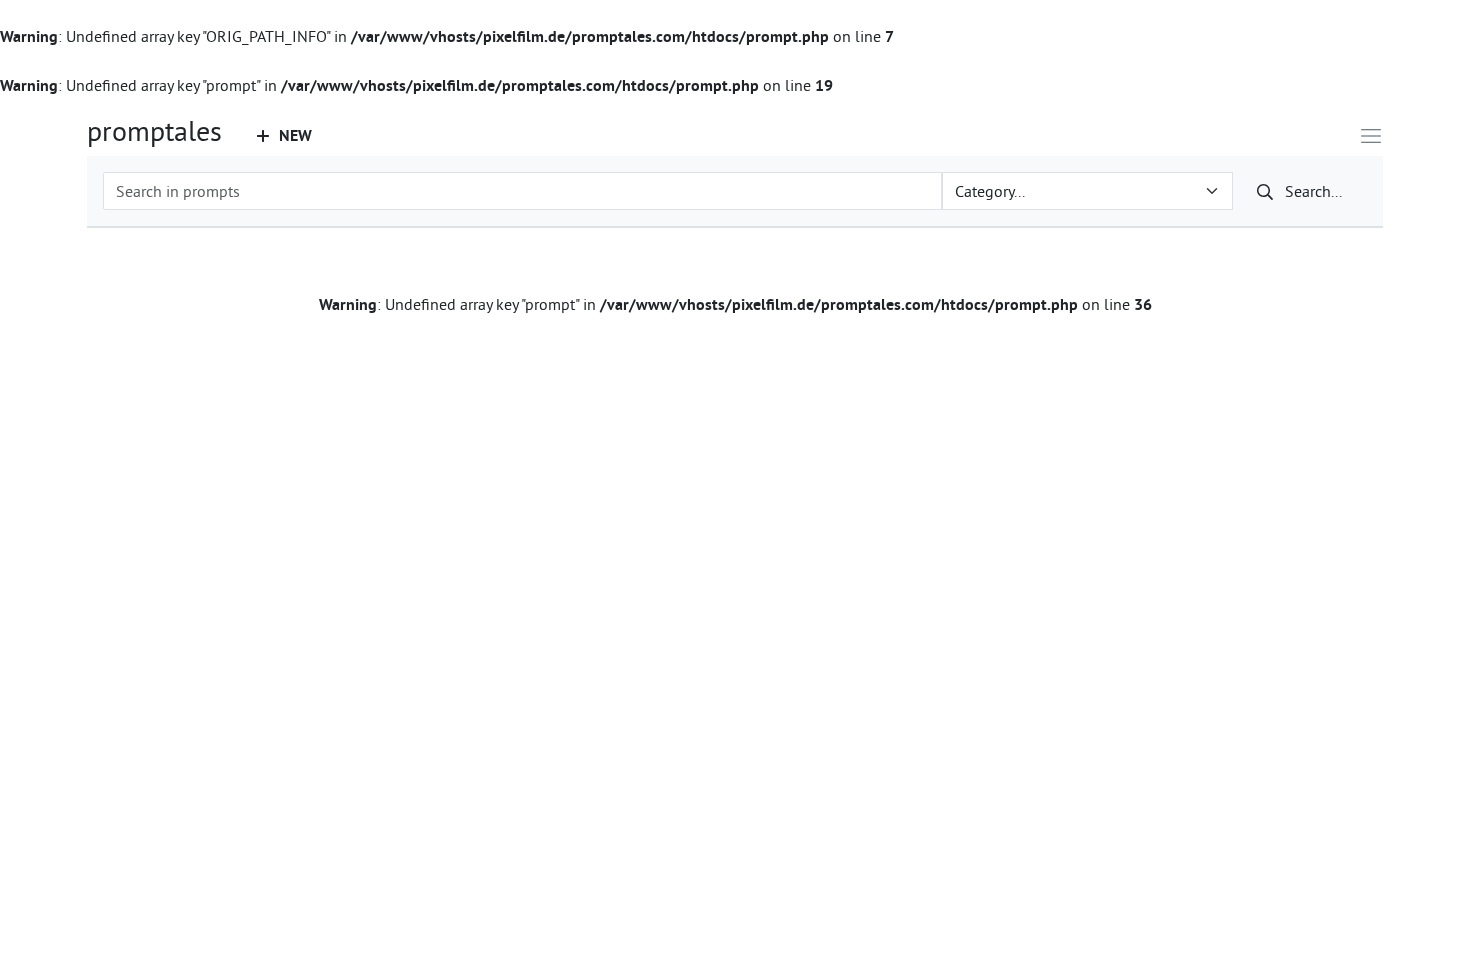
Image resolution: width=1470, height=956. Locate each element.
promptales (154, 130)
